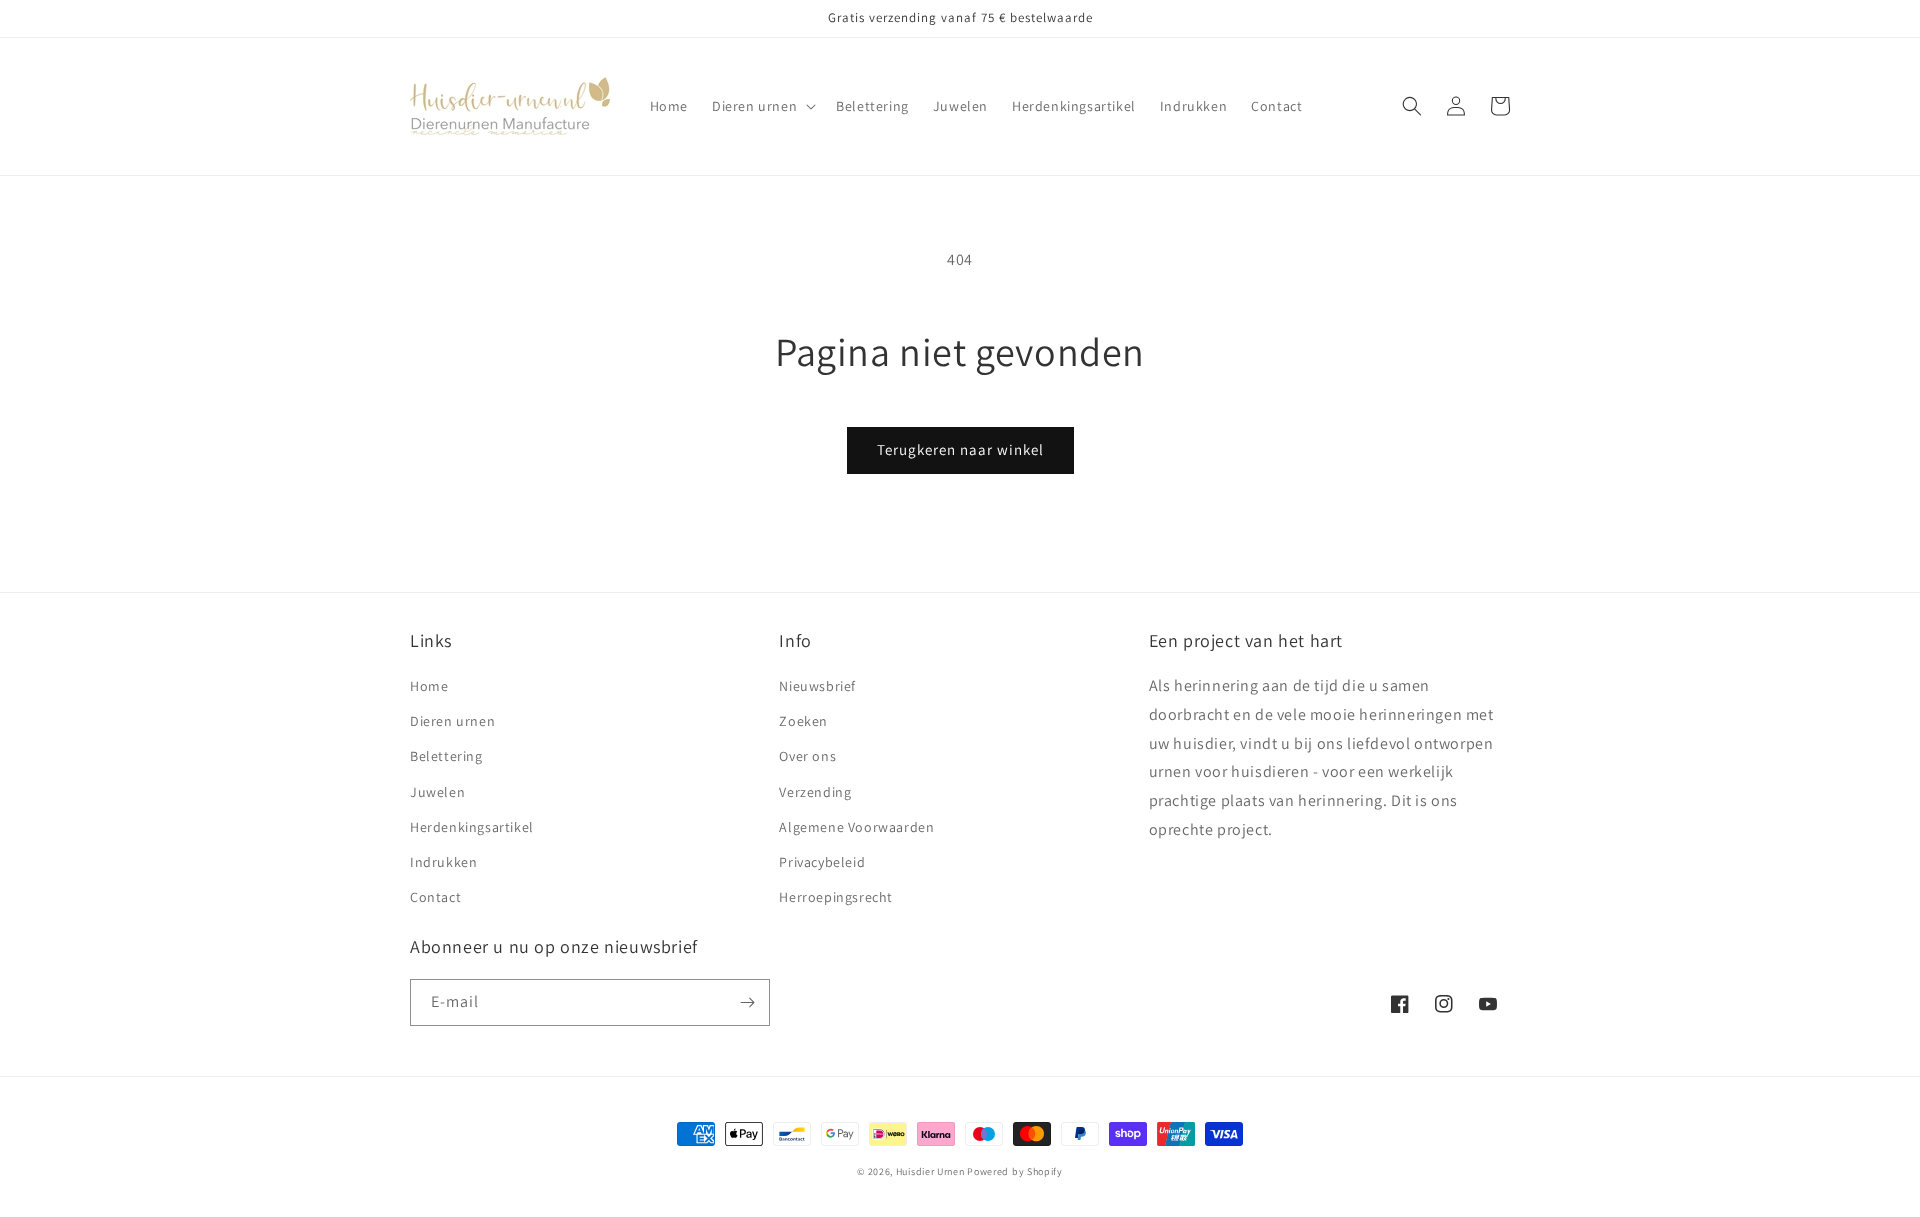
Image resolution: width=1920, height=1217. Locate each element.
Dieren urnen (452, 721)
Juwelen (437, 792)
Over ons (807, 756)
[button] (762, 106)
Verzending (815, 792)
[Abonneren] (747, 1002)
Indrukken (443, 862)
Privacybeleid (822, 862)
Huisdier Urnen (930, 1171)
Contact (435, 897)
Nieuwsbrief (817, 686)
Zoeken (803, 721)
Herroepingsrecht (836, 897)
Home (429, 686)
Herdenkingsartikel (472, 827)
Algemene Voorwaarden (856, 827)
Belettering (446, 756)
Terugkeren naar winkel (960, 449)
